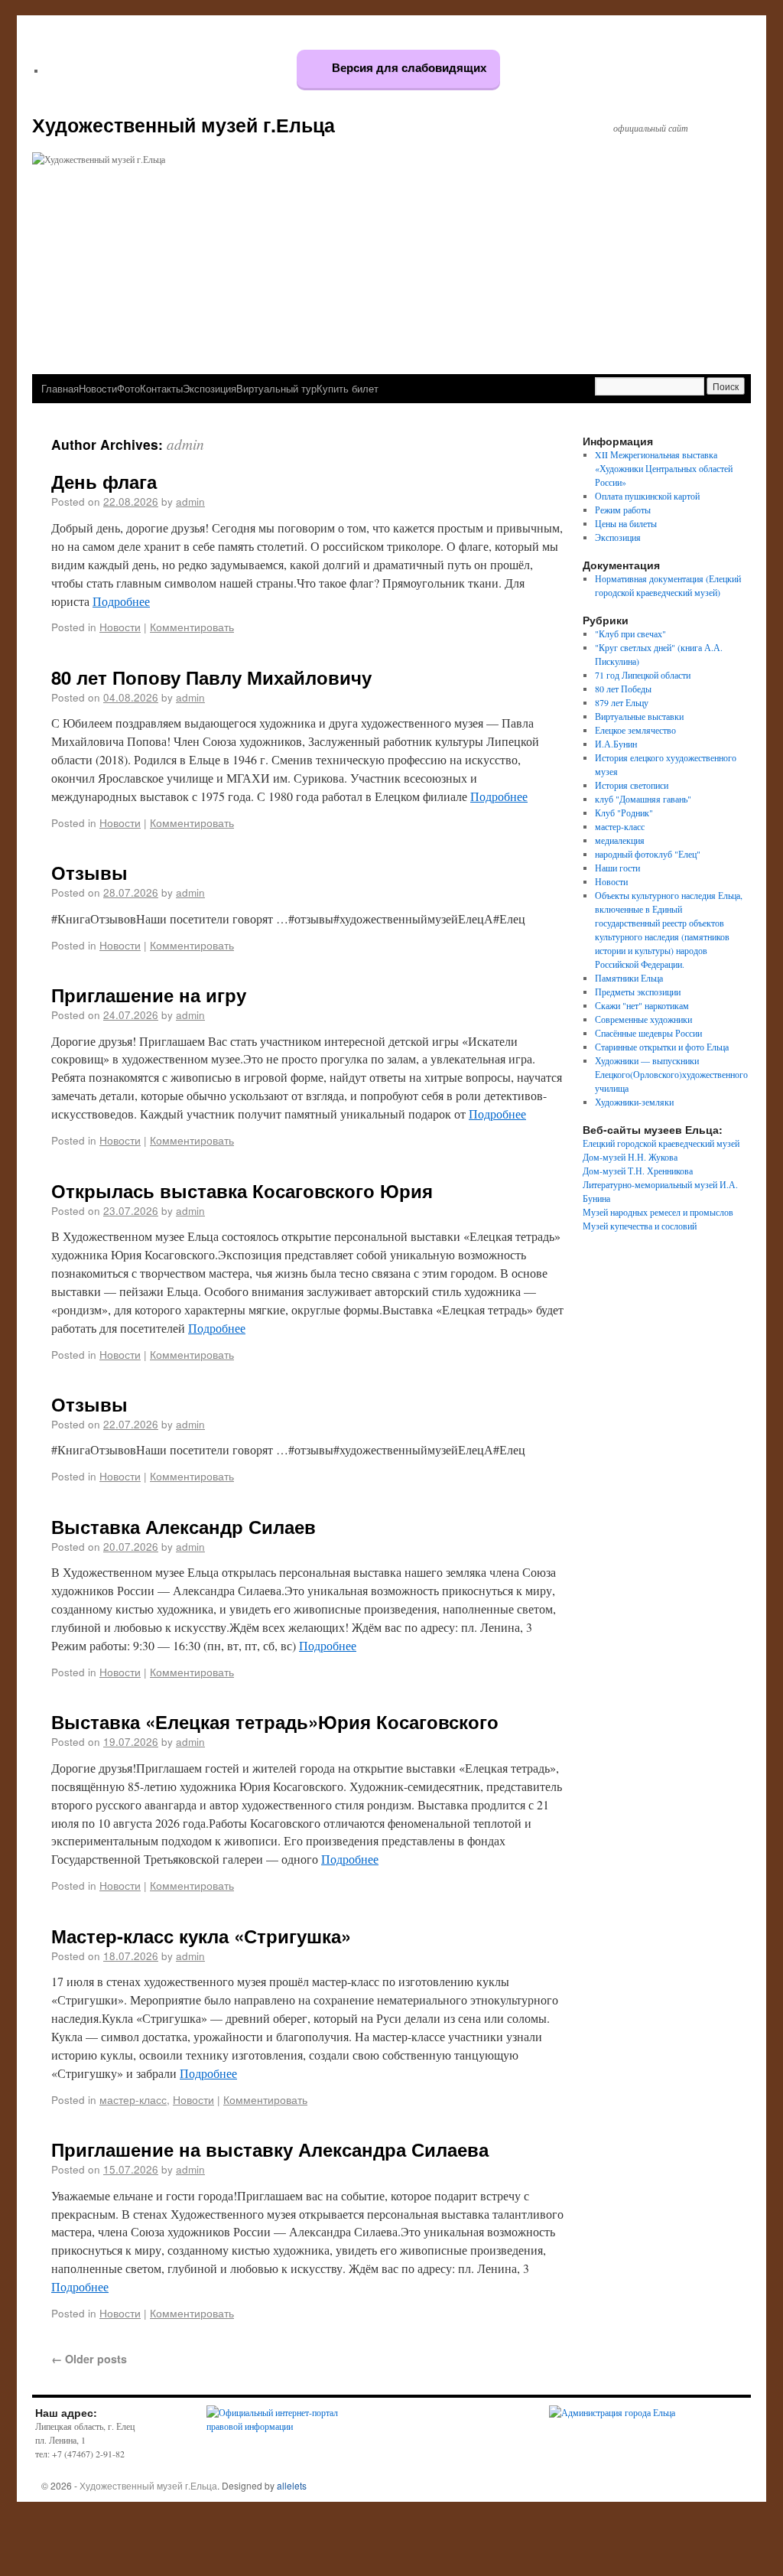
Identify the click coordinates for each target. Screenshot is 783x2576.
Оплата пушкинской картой (647, 496)
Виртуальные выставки (639, 716)
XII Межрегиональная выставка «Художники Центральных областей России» (664, 468)
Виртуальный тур (276, 388)
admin (185, 444)
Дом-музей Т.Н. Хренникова (638, 1171)
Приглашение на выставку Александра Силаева (270, 2149)
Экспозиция (210, 388)
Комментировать (192, 627)
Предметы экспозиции (638, 992)
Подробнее (121, 601)
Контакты (161, 388)
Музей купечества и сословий (640, 1226)
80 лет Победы (623, 689)
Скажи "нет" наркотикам (642, 1005)
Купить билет (348, 388)
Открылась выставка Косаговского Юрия (242, 1190)
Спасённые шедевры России (648, 1033)
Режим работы (623, 510)
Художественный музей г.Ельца (184, 125)
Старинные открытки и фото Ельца (662, 1047)
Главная (60, 388)
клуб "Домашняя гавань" (643, 799)
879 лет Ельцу (622, 702)
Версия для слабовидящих (408, 68)
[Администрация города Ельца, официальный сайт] (612, 2412)
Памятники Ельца (629, 978)
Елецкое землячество (635, 730)
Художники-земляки (634, 1102)
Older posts (89, 2359)
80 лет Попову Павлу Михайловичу (211, 677)
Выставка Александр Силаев (184, 1526)
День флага (104, 481)
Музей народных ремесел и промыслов (658, 1212)
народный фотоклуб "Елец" (648, 854)
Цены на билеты (626, 523)
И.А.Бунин (616, 744)
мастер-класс (133, 2099)
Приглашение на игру (149, 995)
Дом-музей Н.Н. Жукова (630, 1157)
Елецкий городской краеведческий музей (661, 1143)
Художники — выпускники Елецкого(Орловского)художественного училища (671, 1074)
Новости (98, 388)
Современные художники (643, 1019)
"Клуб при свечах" (630, 633)
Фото (128, 388)
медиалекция (620, 840)
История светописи (632, 785)
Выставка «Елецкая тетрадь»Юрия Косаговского (275, 1721)
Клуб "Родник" (624, 813)
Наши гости (617, 868)
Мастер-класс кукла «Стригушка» (201, 1936)
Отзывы (89, 872)
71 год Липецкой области (643, 675)
